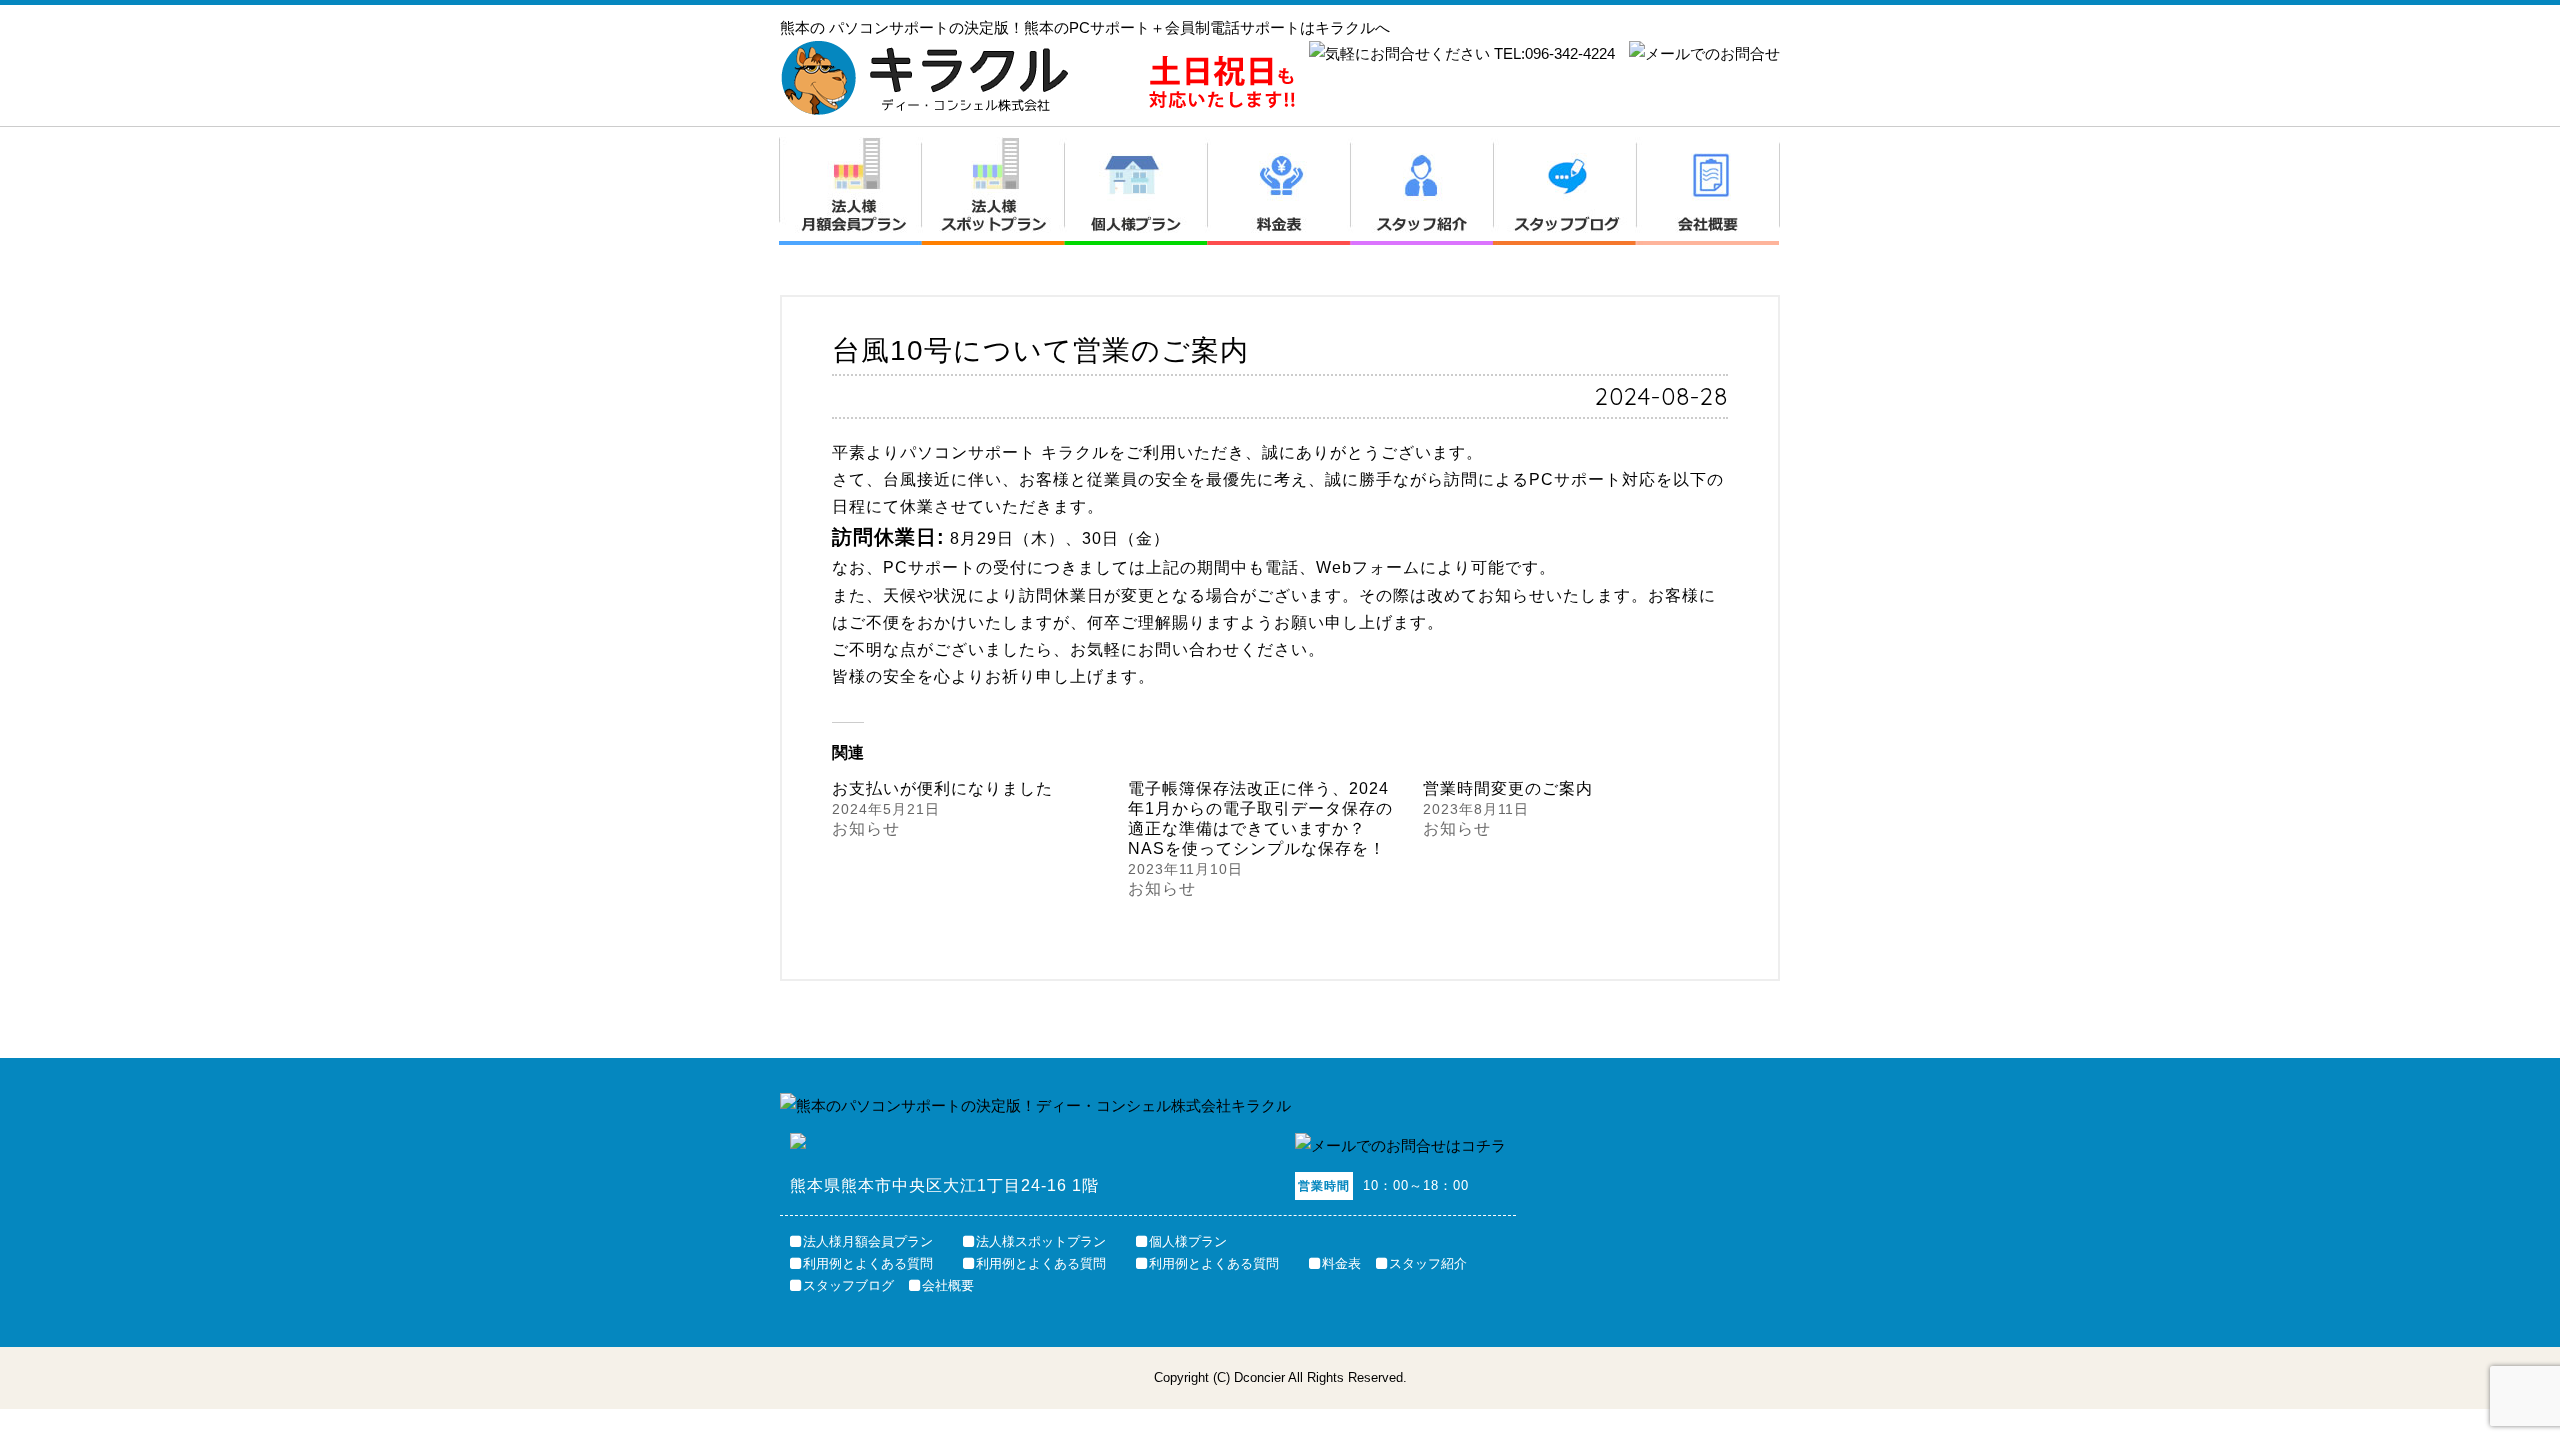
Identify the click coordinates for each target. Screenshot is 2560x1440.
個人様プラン (1136, 191)
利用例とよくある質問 (868, 1263)
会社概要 (1708, 191)
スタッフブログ (1565, 191)
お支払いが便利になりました (942, 788)
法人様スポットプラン (993, 191)
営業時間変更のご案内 (1508, 788)
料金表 (1279, 191)
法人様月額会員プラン (850, 191)
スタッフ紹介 (1422, 191)
